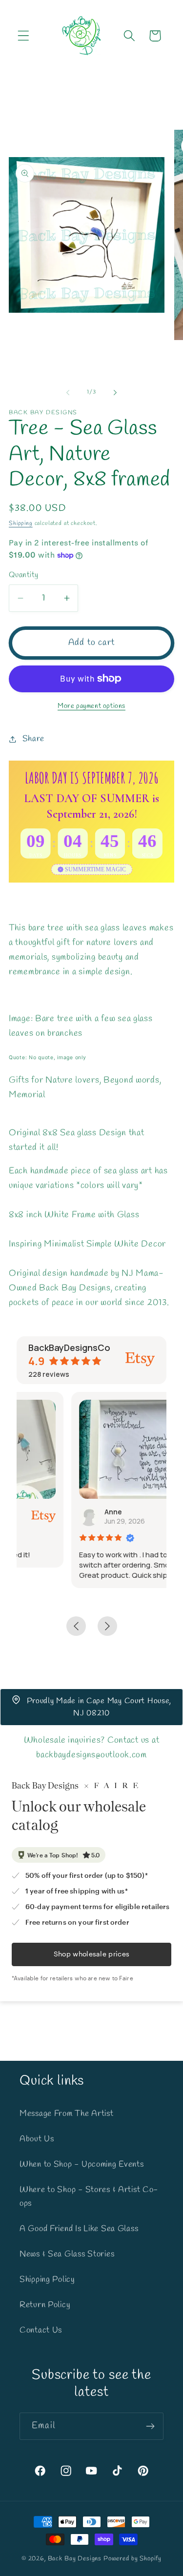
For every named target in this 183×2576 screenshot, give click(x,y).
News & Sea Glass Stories (67, 2254)
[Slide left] (68, 393)
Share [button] (33, 739)
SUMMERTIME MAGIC (95, 869)
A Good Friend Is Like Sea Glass (79, 2229)
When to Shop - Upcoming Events (82, 2164)
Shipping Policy (47, 2280)
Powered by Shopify (132, 2559)
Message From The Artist (67, 2114)
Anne (60, 1512)
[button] (24, 36)
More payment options (91, 706)
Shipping (21, 523)
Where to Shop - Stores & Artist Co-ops (89, 2197)
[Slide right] (115, 393)
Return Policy (45, 2305)
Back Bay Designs (75, 2559)
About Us (37, 2139)
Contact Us (41, 2330)
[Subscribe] (150, 2426)
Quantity (24, 575)
